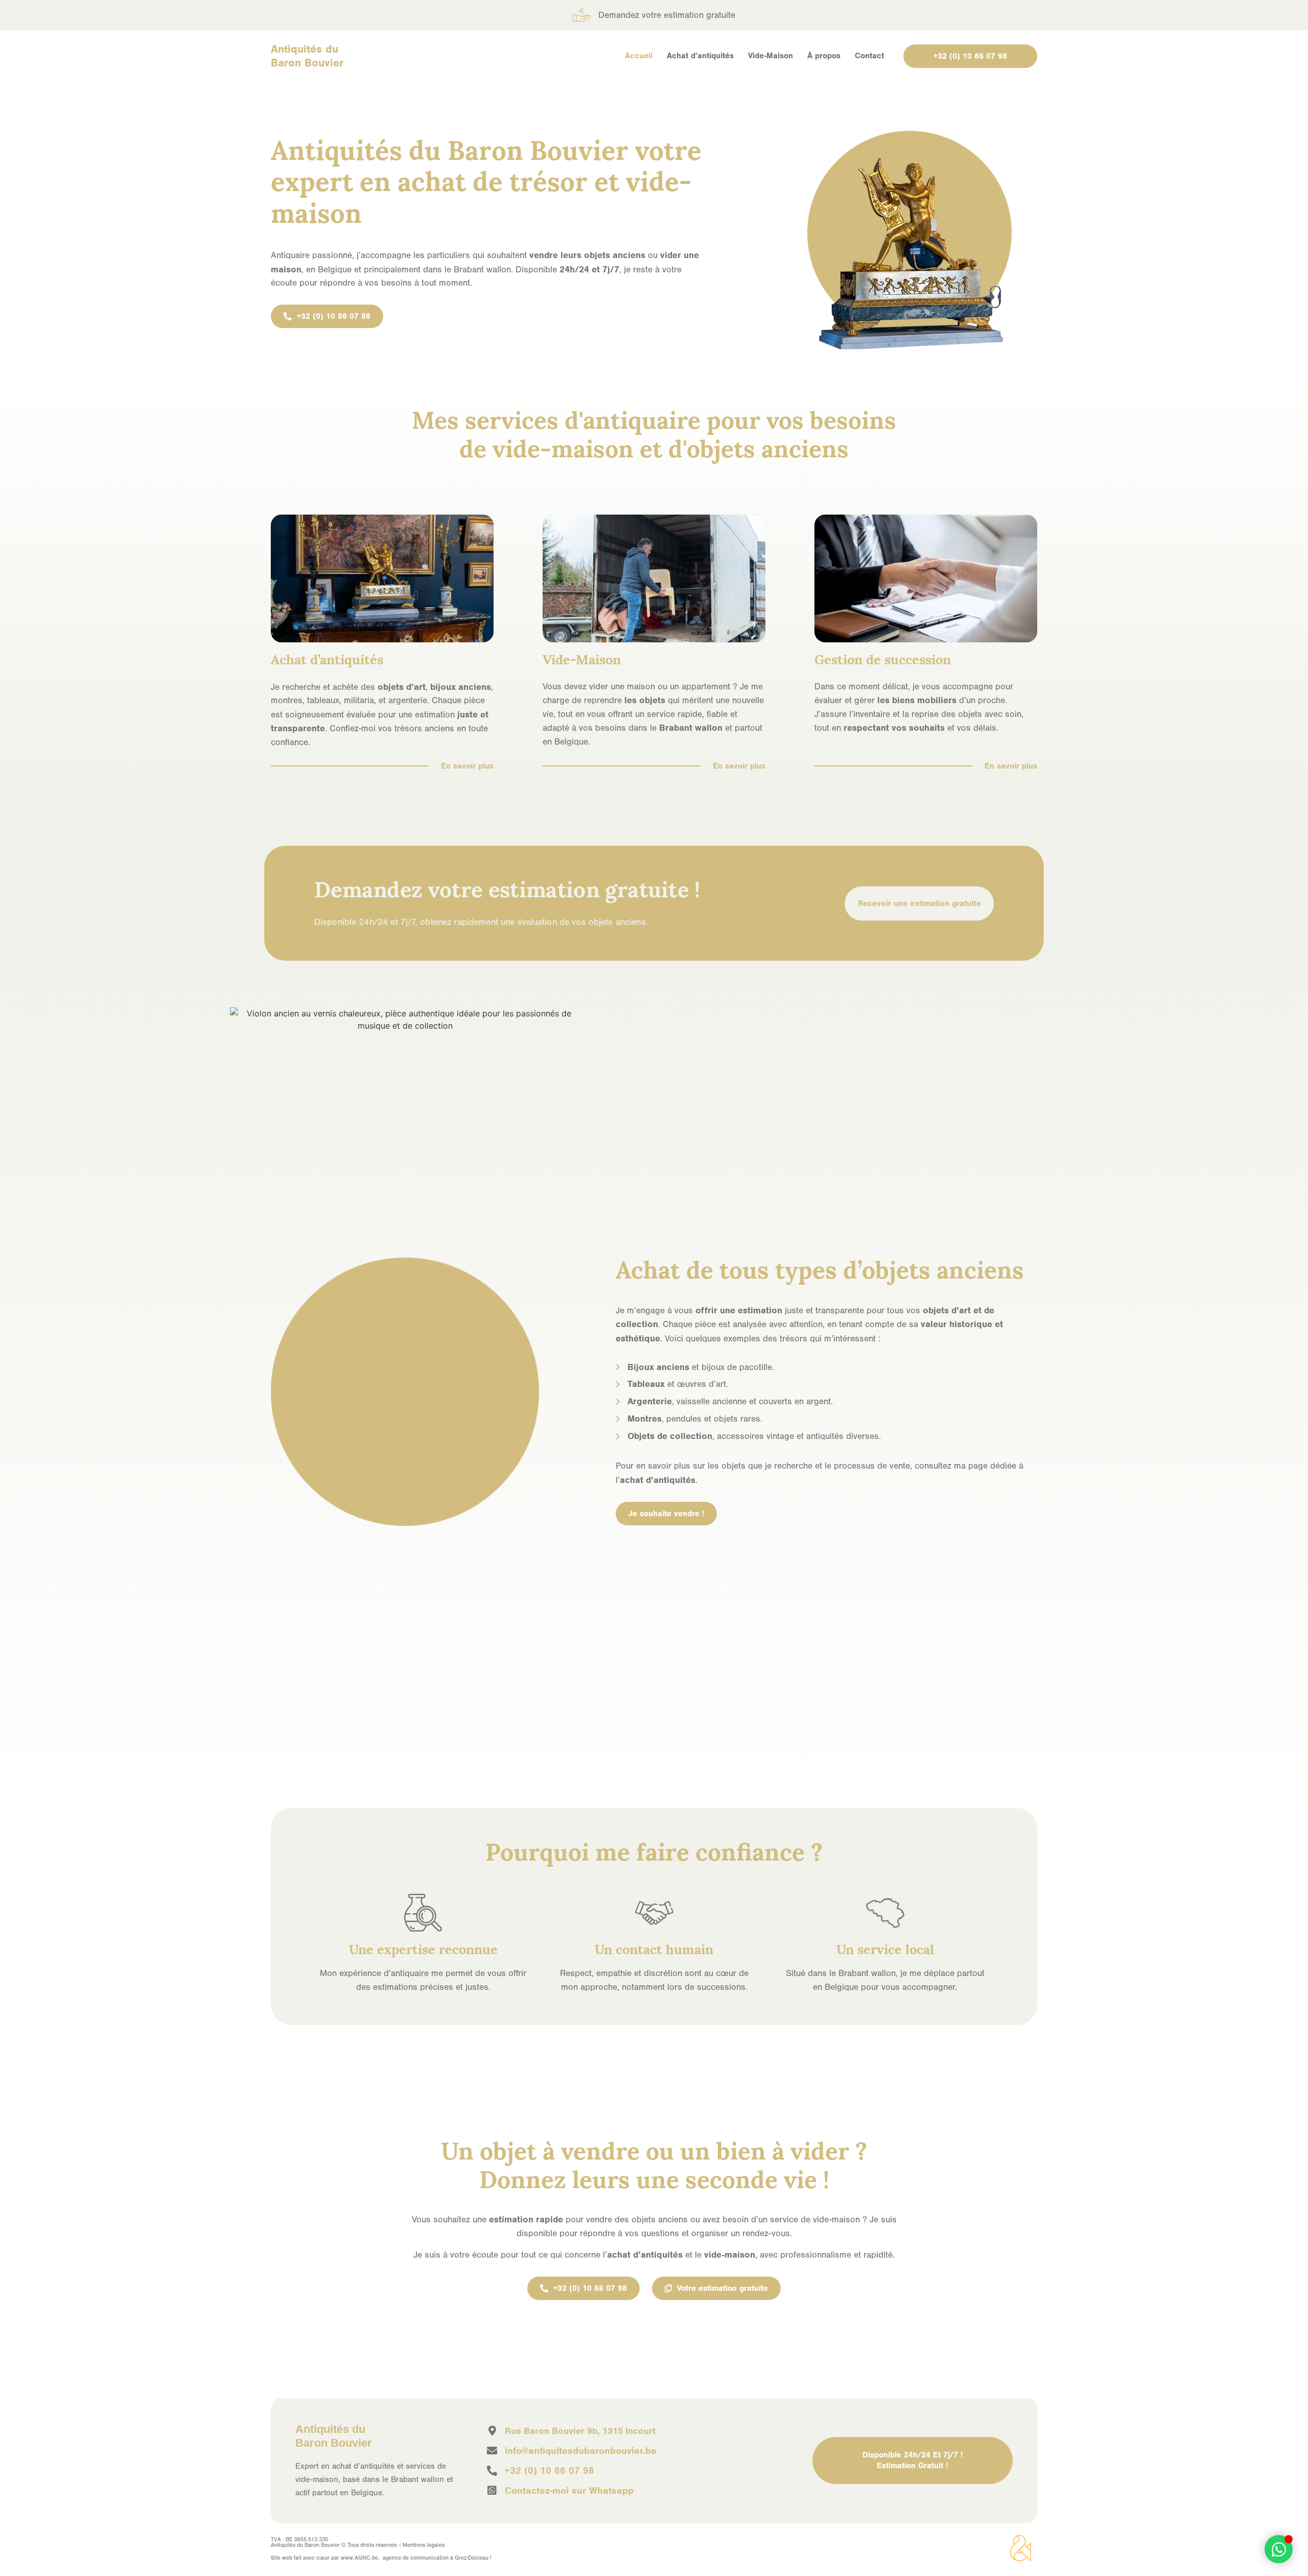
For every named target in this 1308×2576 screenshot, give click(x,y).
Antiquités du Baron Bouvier (307, 56)
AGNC (363, 2558)
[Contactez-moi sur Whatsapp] (492, 2491)
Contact (869, 56)
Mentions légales (424, 2545)
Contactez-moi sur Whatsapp (569, 2490)
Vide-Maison (770, 56)
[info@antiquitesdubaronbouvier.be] (492, 2451)
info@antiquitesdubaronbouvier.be (581, 2451)
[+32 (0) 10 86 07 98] (492, 2471)
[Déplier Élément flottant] (1279, 2549)
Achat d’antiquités (700, 56)
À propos (824, 56)
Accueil (639, 56)
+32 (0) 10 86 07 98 (550, 2470)
